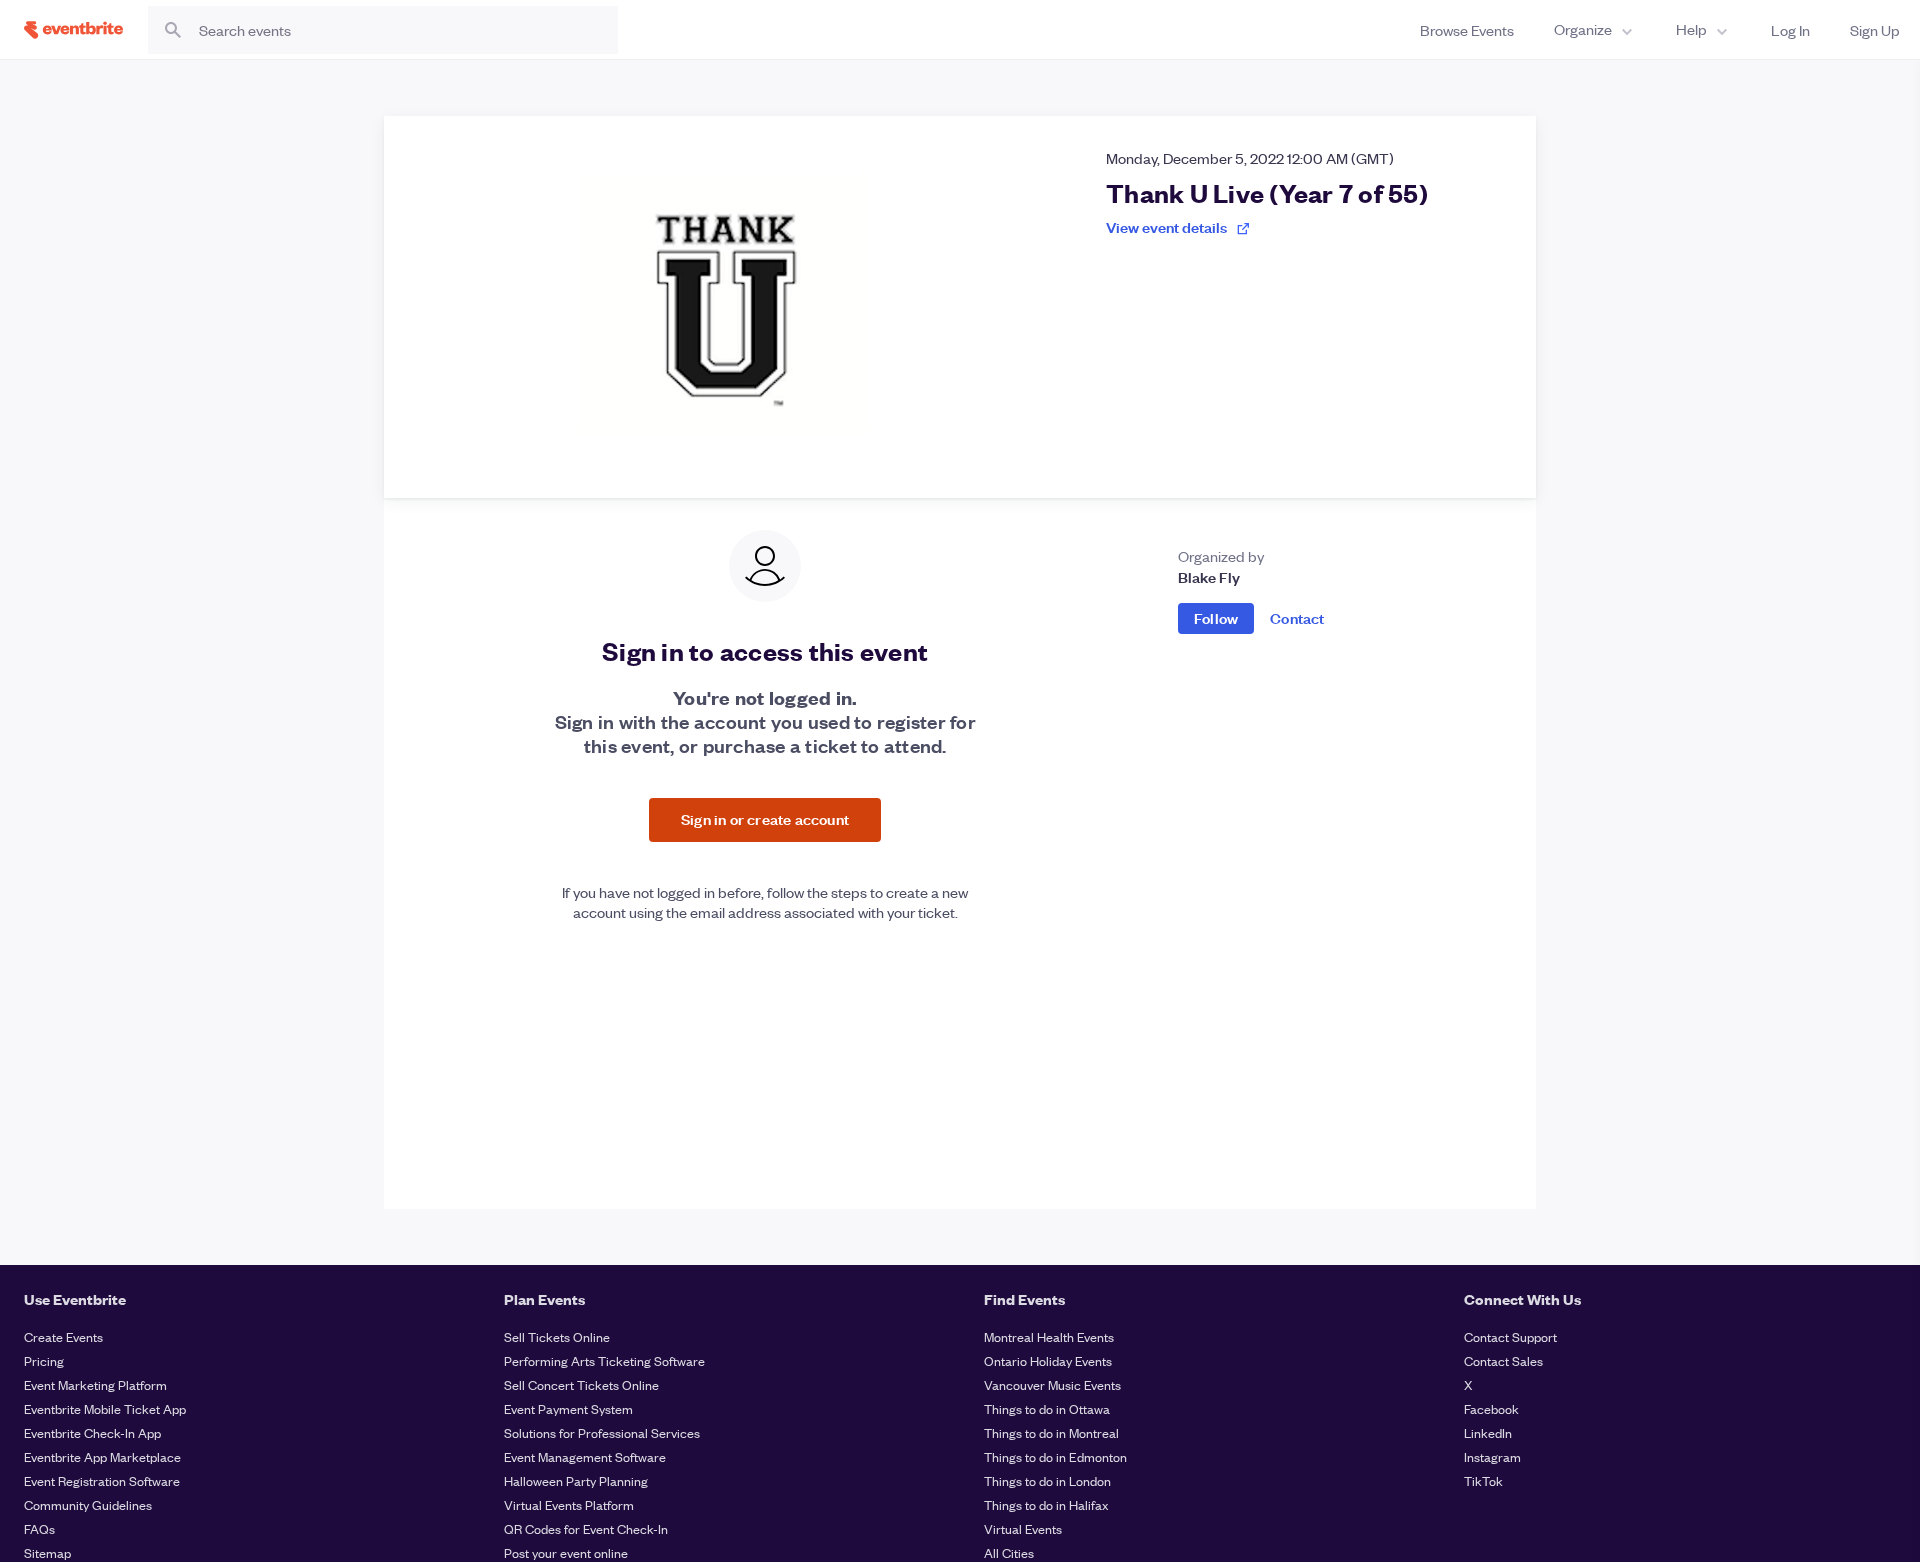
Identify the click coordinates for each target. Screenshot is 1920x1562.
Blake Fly (1209, 576)
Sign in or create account (765, 818)
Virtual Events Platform (569, 1504)
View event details (1166, 226)
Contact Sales (1503, 1360)
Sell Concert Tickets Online (581, 1384)
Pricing (44, 1360)
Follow (1216, 617)
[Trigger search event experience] (383, 30)
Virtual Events (1023, 1528)
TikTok (1483, 1480)
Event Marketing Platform (95, 1384)
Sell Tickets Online (557, 1336)
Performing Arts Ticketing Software (604, 1360)
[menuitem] (1595, 29)
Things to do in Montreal (1051, 1432)
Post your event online (566, 1552)
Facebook (1491, 1408)
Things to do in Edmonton (1055, 1456)
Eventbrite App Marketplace (102, 1456)
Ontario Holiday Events (1048, 1360)
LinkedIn (1488, 1432)
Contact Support (1510, 1336)
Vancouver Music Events (1052, 1384)
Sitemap (47, 1552)
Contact (1297, 617)
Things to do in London (1047, 1480)
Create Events (63, 1336)
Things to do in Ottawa (1047, 1408)
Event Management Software (585, 1456)
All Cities (1009, 1552)
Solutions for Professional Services (602, 1432)
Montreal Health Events (1049, 1336)
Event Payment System (568, 1408)
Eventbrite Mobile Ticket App (105, 1408)
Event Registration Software (102, 1480)
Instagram (1492, 1456)
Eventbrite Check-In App (92, 1432)
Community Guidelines (88, 1504)
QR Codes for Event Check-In (586, 1528)
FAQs (39, 1528)
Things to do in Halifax (1046, 1504)
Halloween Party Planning (576, 1480)
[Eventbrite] (73, 29)
